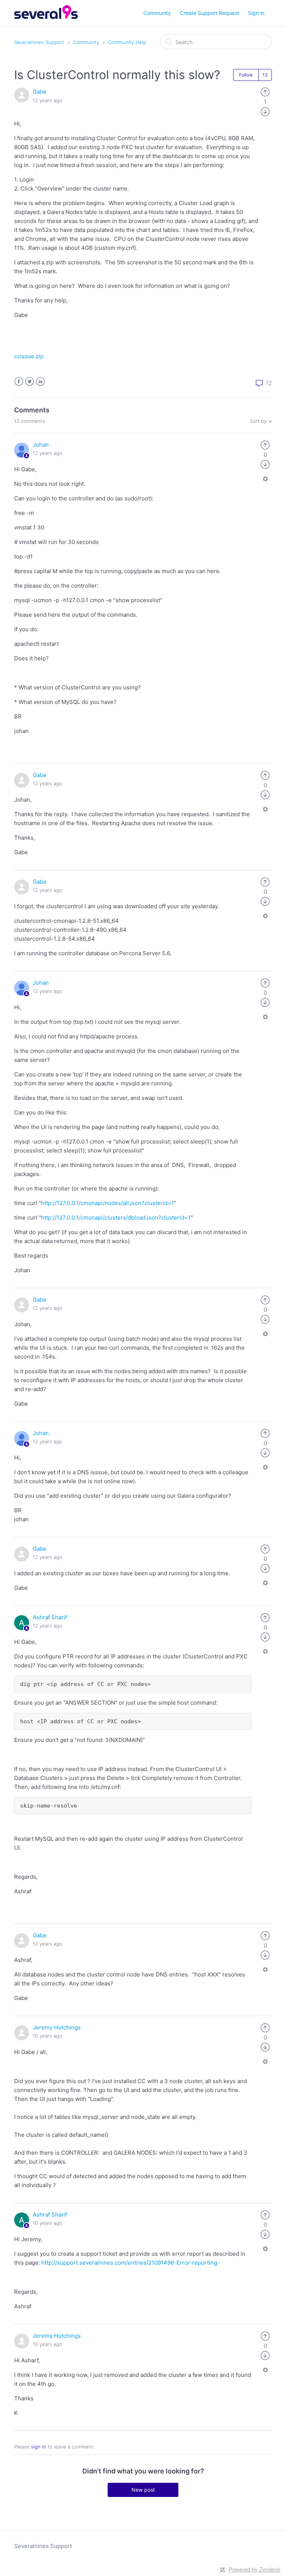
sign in (39, 2447)
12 (268, 383)
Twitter (30, 382)
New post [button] (143, 2490)
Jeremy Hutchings (57, 2027)
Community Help (127, 42)
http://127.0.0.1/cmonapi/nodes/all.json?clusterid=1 (107, 1203)
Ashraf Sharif (50, 1617)
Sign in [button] (256, 13)
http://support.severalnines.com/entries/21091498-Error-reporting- (131, 2263)
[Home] (46, 17)
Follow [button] (246, 75)
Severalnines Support (39, 42)
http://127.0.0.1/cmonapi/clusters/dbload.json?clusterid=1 (116, 1218)
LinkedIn (40, 382)
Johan (41, 445)
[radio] (265, 92)
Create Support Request (209, 13)
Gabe (40, 92)
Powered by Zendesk (255, 2569)
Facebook (19, 382)
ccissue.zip (29, 356)
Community (157, 13)
